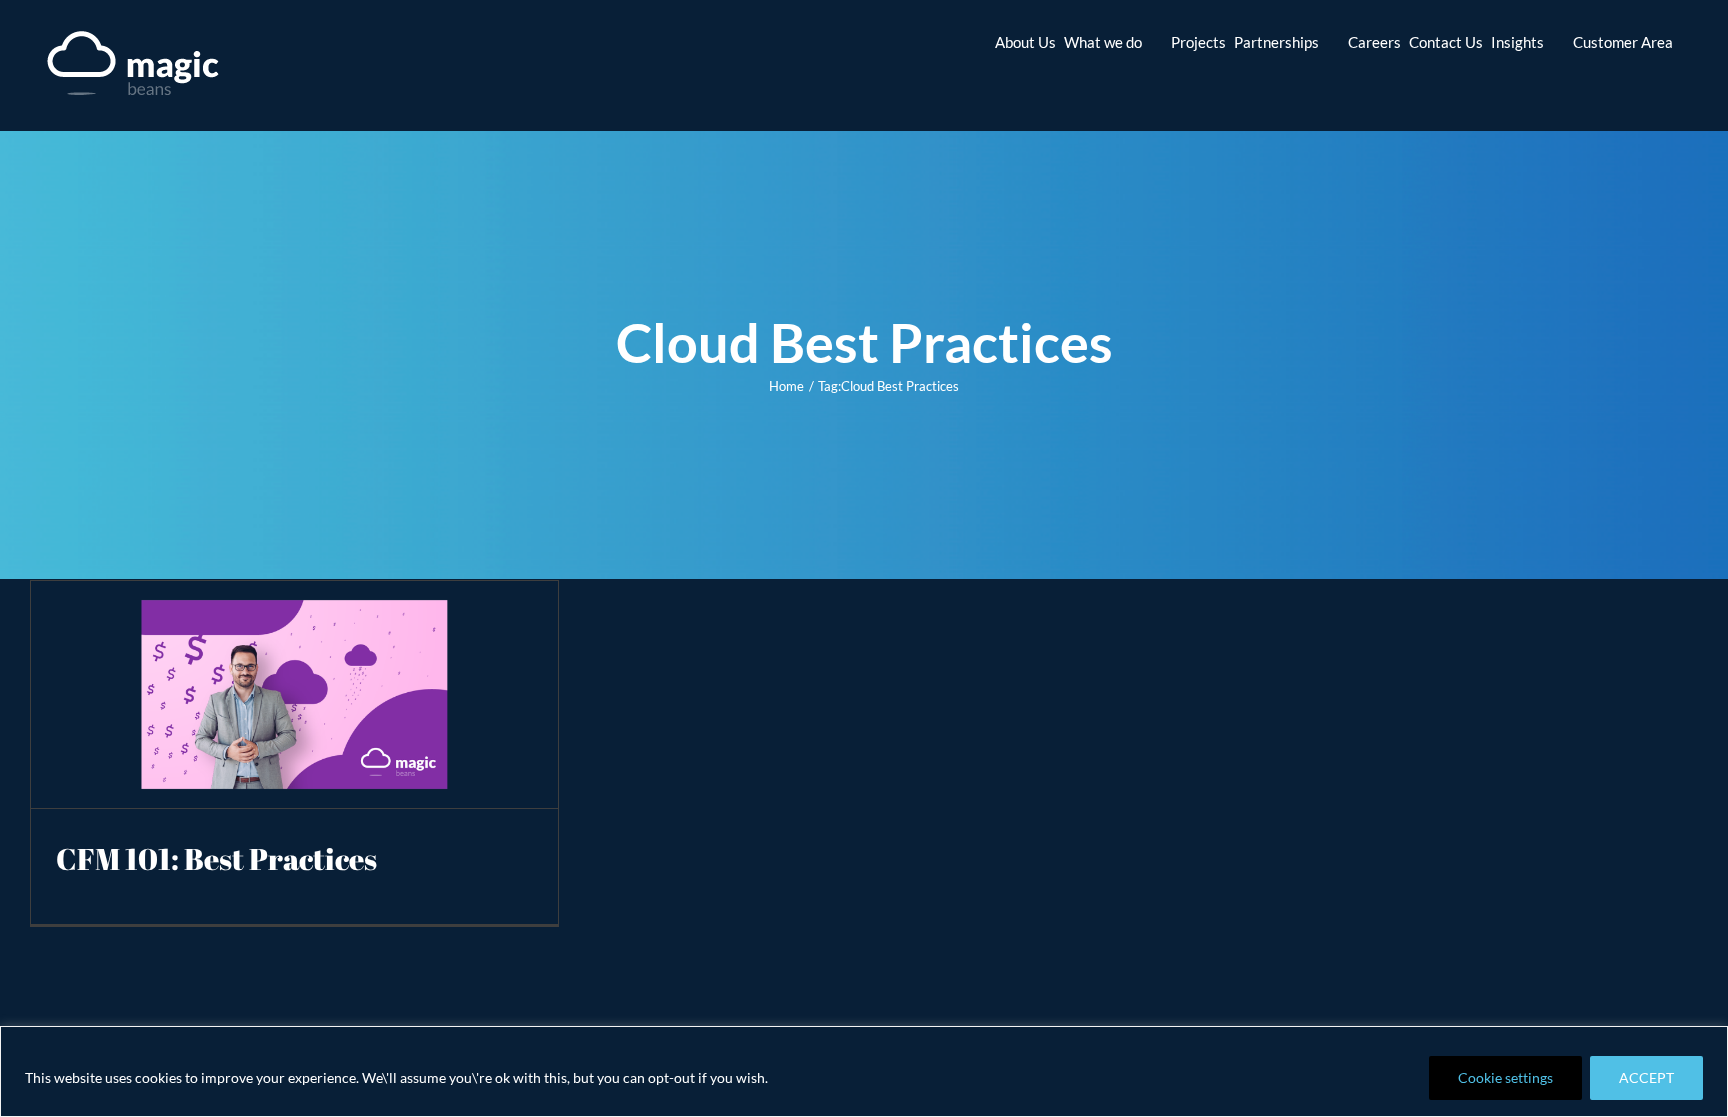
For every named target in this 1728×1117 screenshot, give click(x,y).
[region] (864, 1071)
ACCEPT (1646, 1077)
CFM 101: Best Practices (216, 858)
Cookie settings (1505, 1077)
